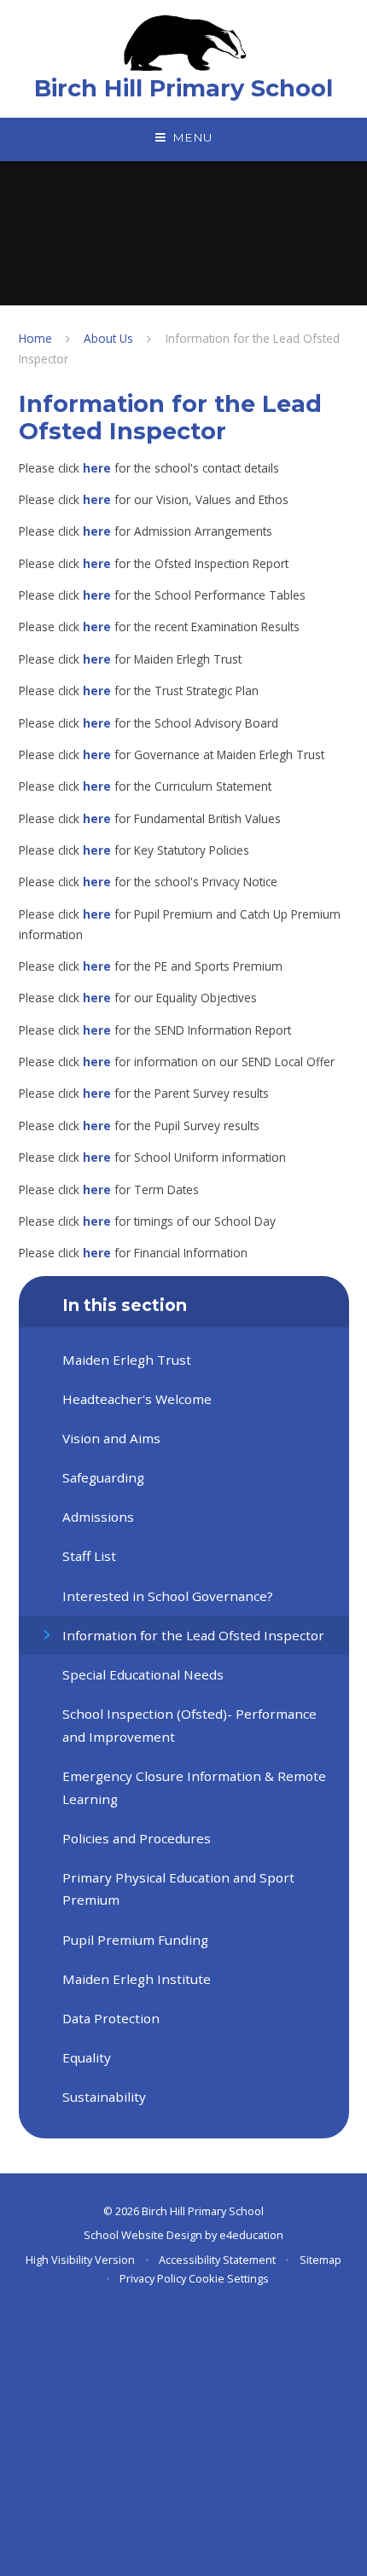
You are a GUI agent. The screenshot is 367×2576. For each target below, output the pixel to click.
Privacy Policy (153, 2278)
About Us (108, 338)
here (97, 468)
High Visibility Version (80, 2260)
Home (35, 338)
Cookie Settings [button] (229, 2278)
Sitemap (320, 2260)
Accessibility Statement (217, 2260)
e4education (251, 2235)
